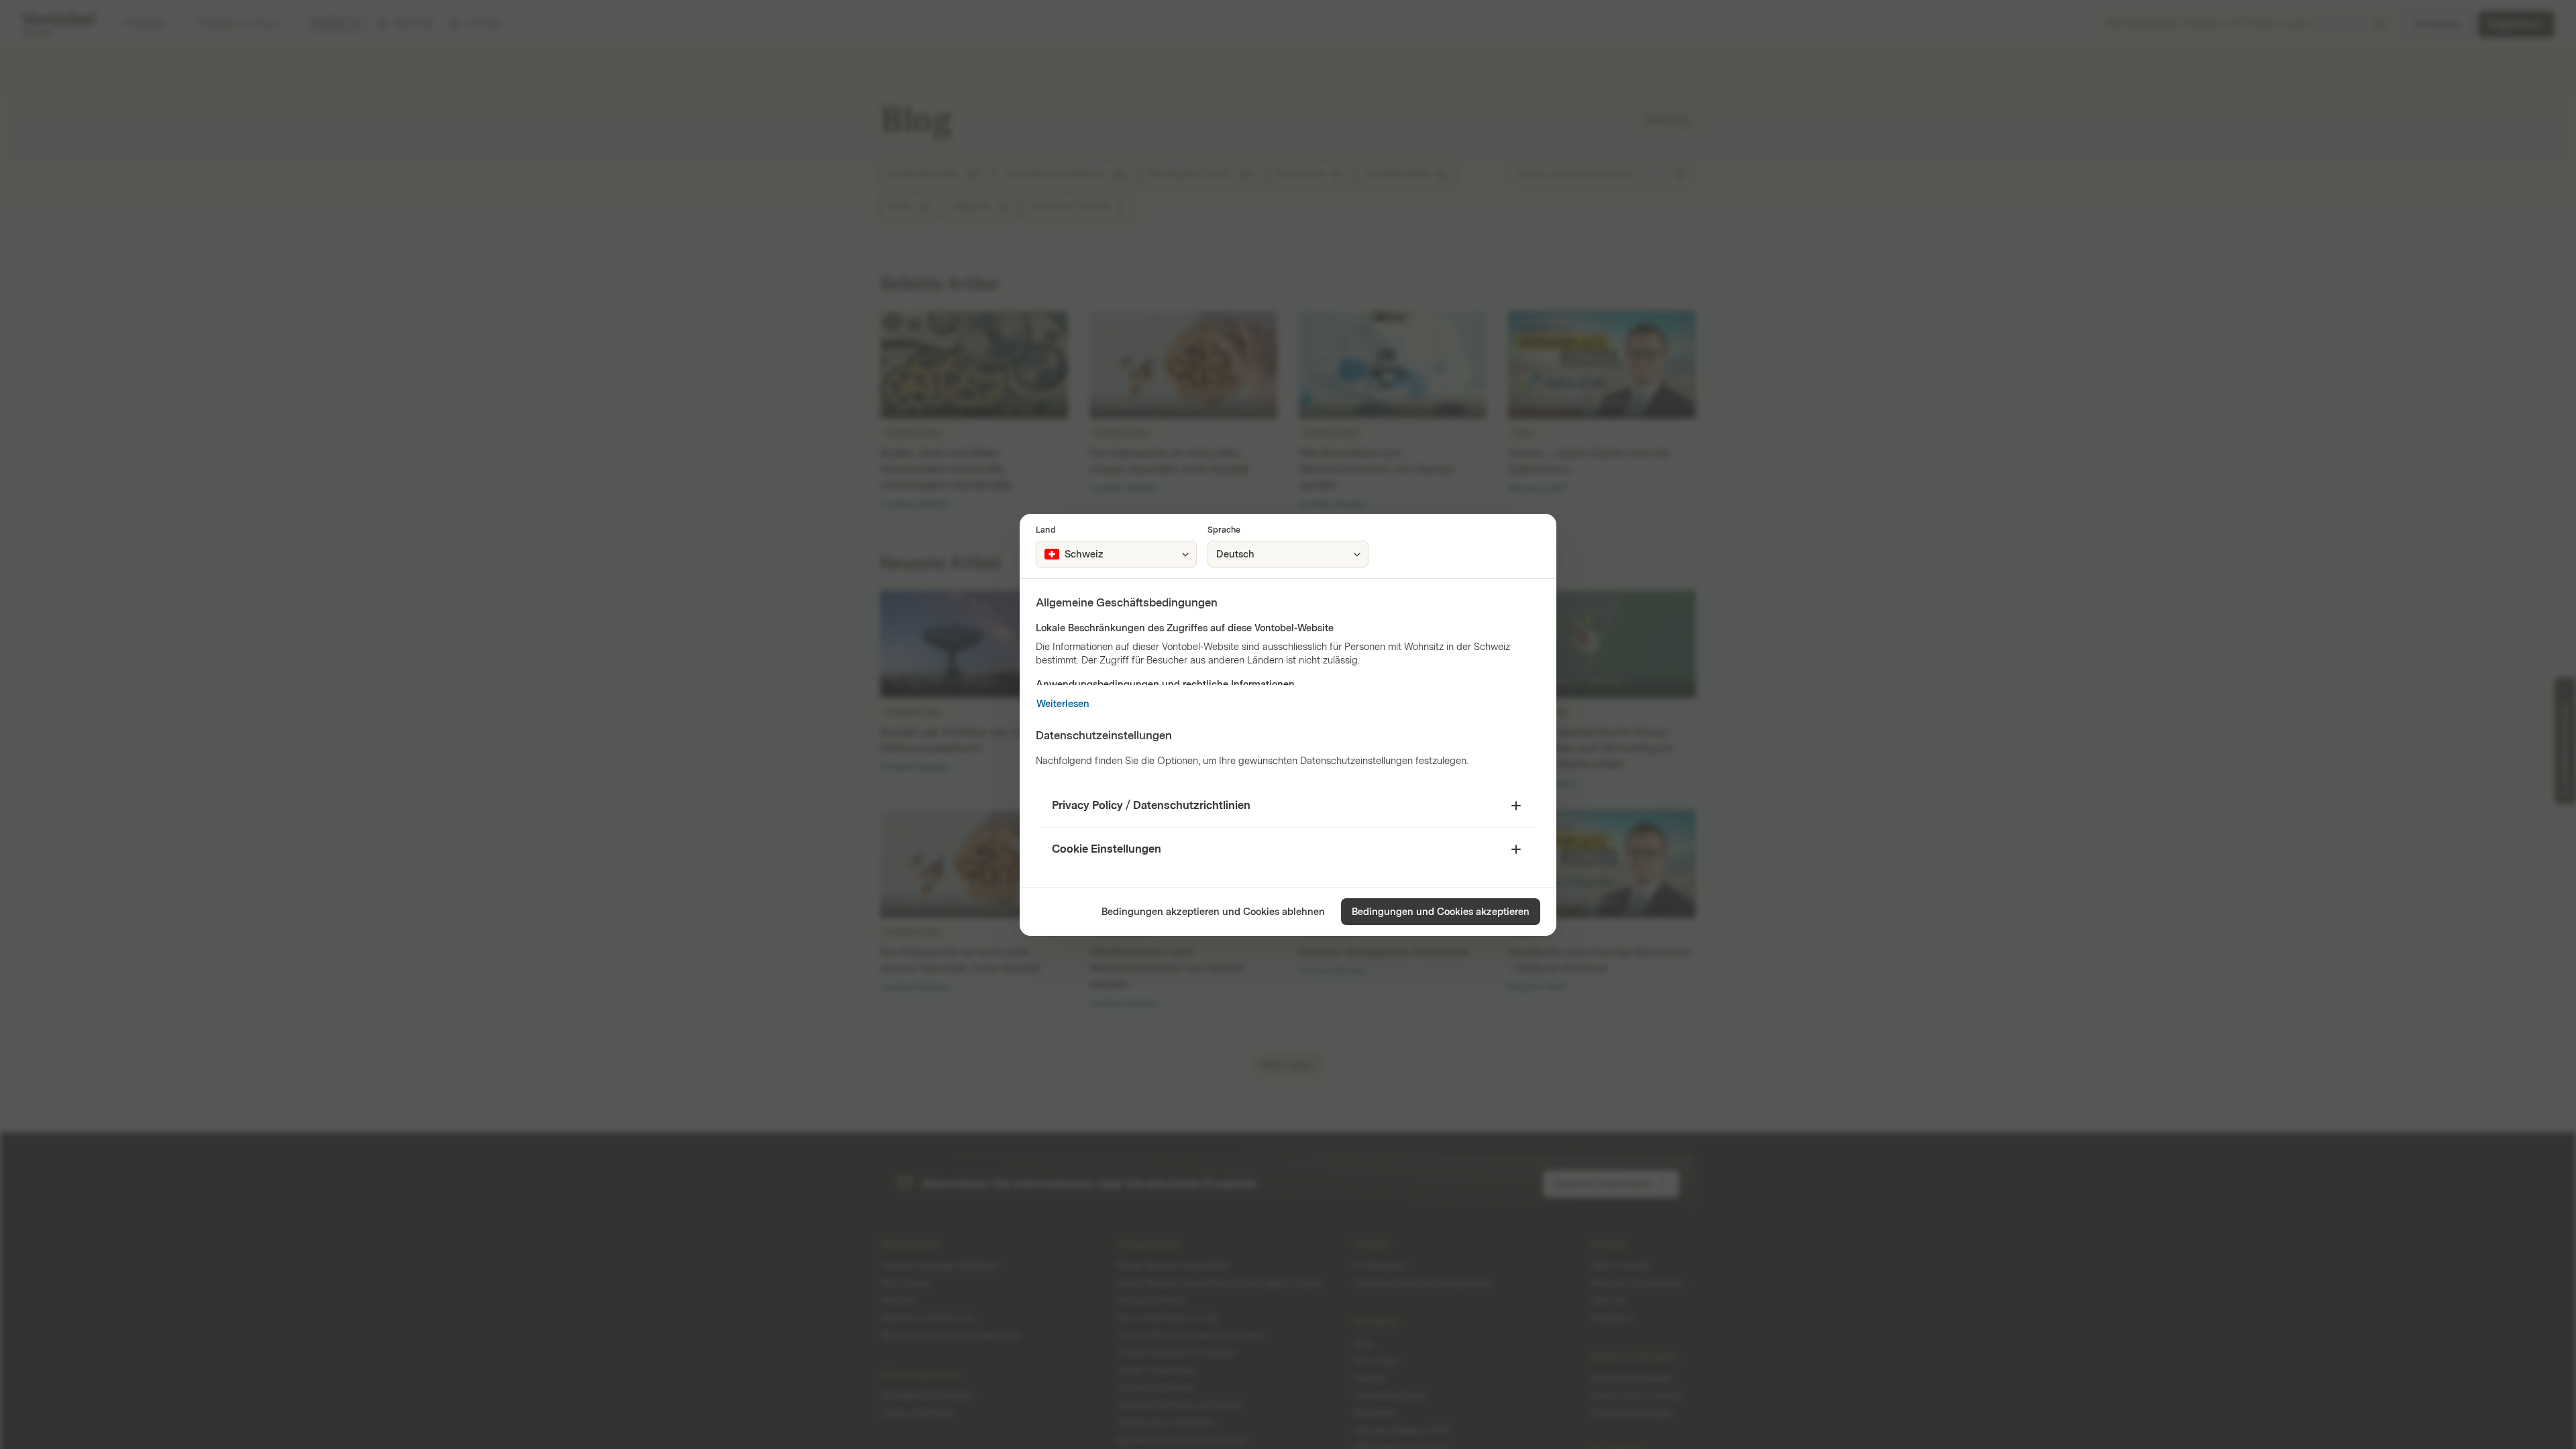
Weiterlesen (1063, 704)
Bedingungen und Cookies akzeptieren (1441, 912)
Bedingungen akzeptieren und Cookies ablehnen (1213, 912)
